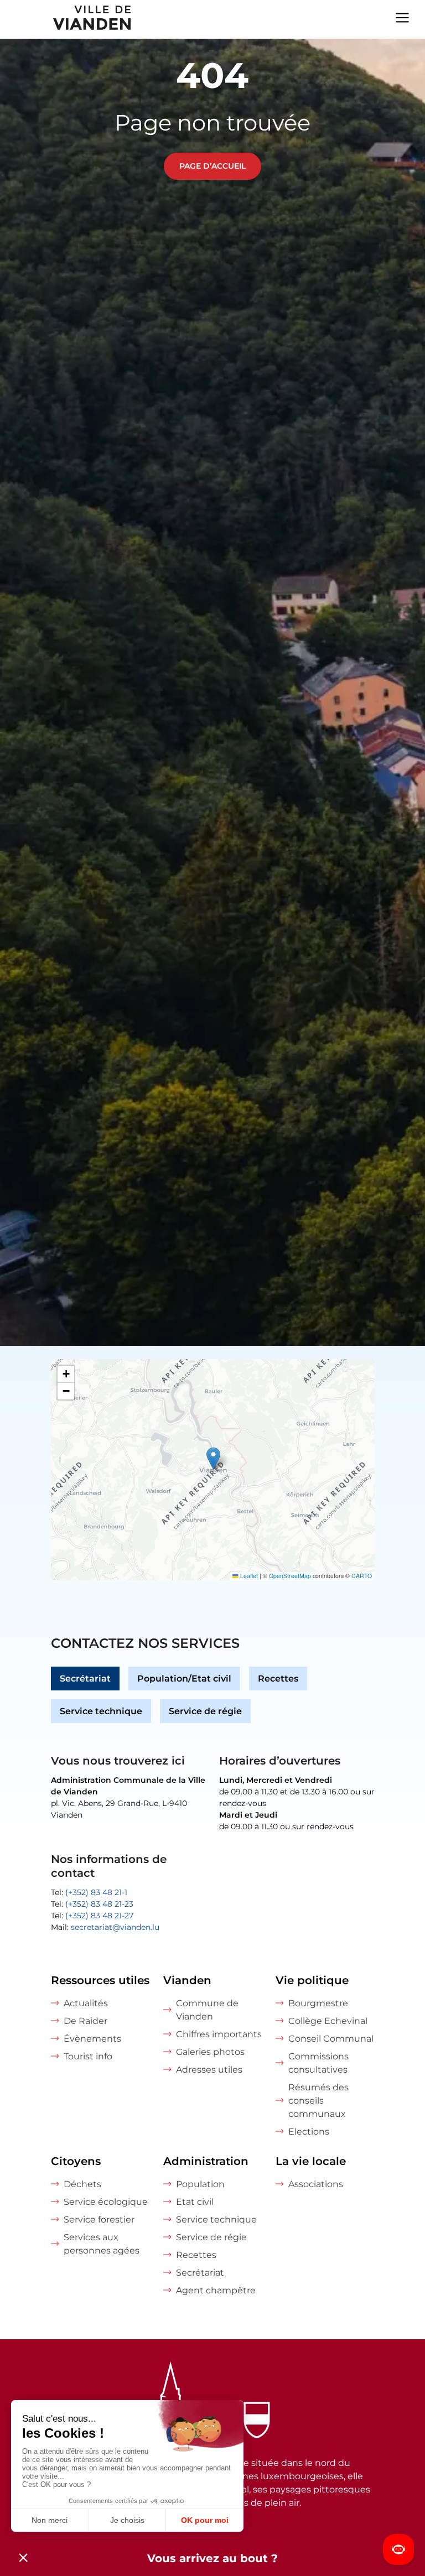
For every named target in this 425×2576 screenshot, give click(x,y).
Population (200, 2184)
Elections (309, 2132)
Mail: (105, 1927)
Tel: (89, 1892)
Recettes (278, 1679)
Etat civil (195, 2202)
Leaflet (248, 1576)
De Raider (85, 2021)
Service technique (101, 1711)
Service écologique (106, 2202)
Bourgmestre (318, 2003)
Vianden (187, 1980)
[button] (213, 1458)
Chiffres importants (219, 2034)
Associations (316, 2184)
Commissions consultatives (318, 2063)
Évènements (92, 2039)
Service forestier (99, 2219)
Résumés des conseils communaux (318, 2101)
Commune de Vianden (207, 2010)
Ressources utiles (100, 1980)
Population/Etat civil (184, 1679)
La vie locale (311, 2161)
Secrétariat (85, 1679)
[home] (66, 19)
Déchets (82, 2184)
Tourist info (88, 2056)
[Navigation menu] (402, 17)
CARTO (362, 1576)
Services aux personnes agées (102, 2244)
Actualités (86, 2003)
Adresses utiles (209, 2070)
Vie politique (312, 1980)
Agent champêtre (216, 2290)
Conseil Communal (331, 2039)
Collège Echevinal (328, 2021)
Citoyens (76, 2161)
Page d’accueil (212, 166)
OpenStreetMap (290, 1576)
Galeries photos (210, 2052)
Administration (206, 2161)
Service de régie (205, 1711)
